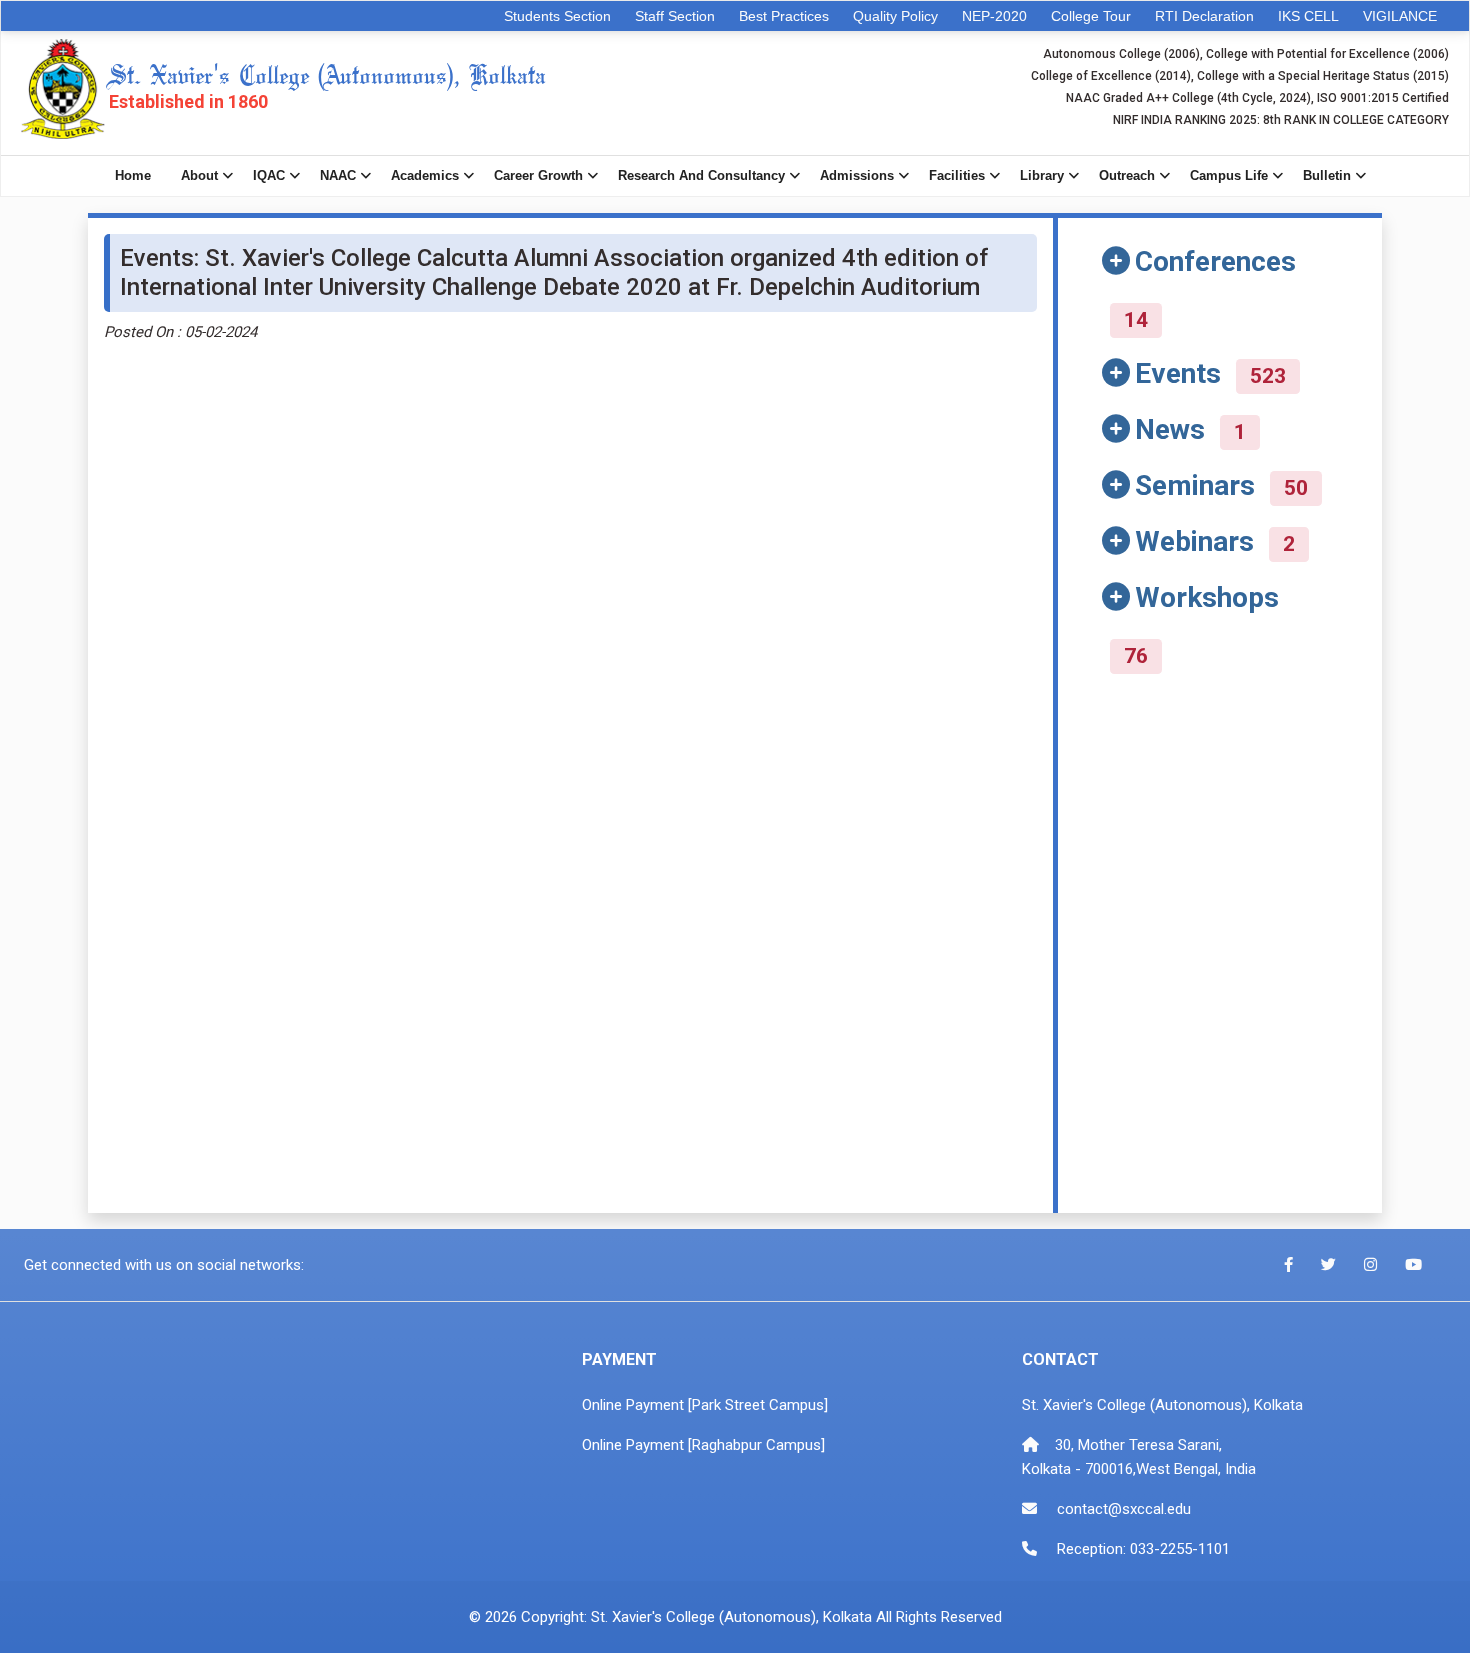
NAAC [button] (338, 175)
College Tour (1091, 16)
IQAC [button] (269, 175)
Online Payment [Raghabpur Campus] (703, 1445)
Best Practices (784, 16)
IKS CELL (1308, 16)
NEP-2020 (994, 16)
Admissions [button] (857, 175)
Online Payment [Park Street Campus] (705, 1405)
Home (133, 175)
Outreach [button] (1127, 175)
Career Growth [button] (538, 175)
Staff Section (675, 16)
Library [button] (1042, 175)
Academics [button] (425, 175)
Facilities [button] (957, 175)
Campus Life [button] (1229, 175)
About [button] (199, 175)
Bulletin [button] (1327, 175)
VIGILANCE (1400, 16)
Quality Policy (895, 16)
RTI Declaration (1204, 16)
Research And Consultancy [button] (701, 175)
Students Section (557, 16)
